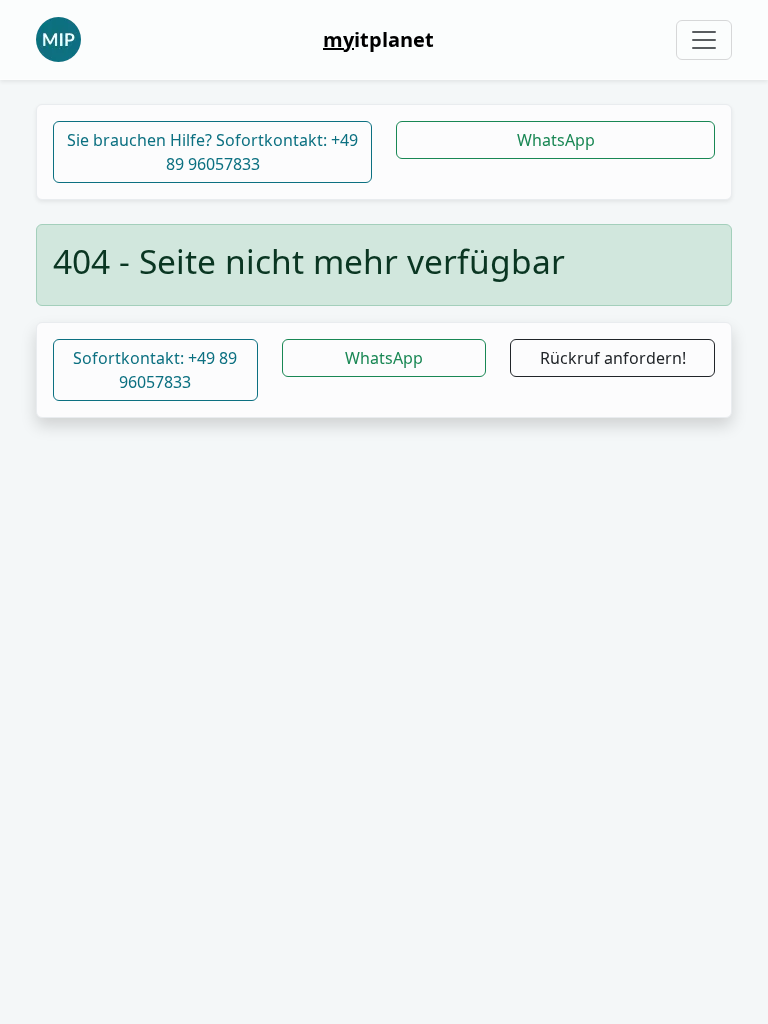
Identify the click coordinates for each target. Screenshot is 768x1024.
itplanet (378, 39)
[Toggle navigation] (704, 40)
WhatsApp (556, 140)
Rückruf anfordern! (613, 358)
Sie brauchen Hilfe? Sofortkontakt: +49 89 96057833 (212, 152)
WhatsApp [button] (384, 358)
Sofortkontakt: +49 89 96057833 (155, 370)
